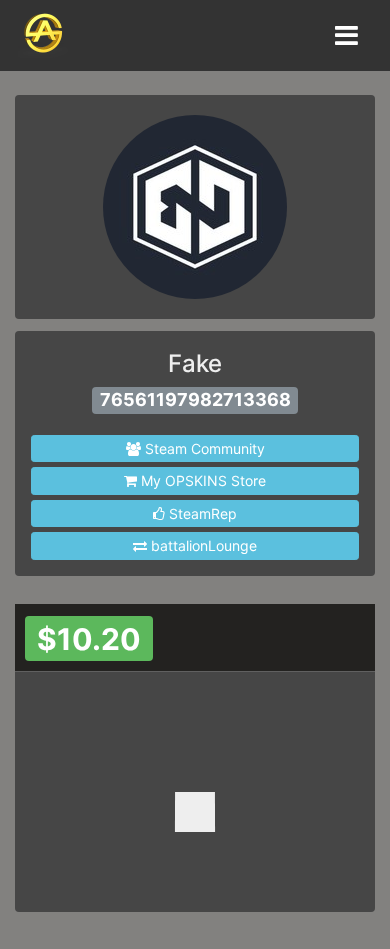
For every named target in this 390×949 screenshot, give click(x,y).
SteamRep (201, 513)
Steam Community (203, 448)
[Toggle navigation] (345, 35)
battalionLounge (202, 545)
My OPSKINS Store (201, 480)
